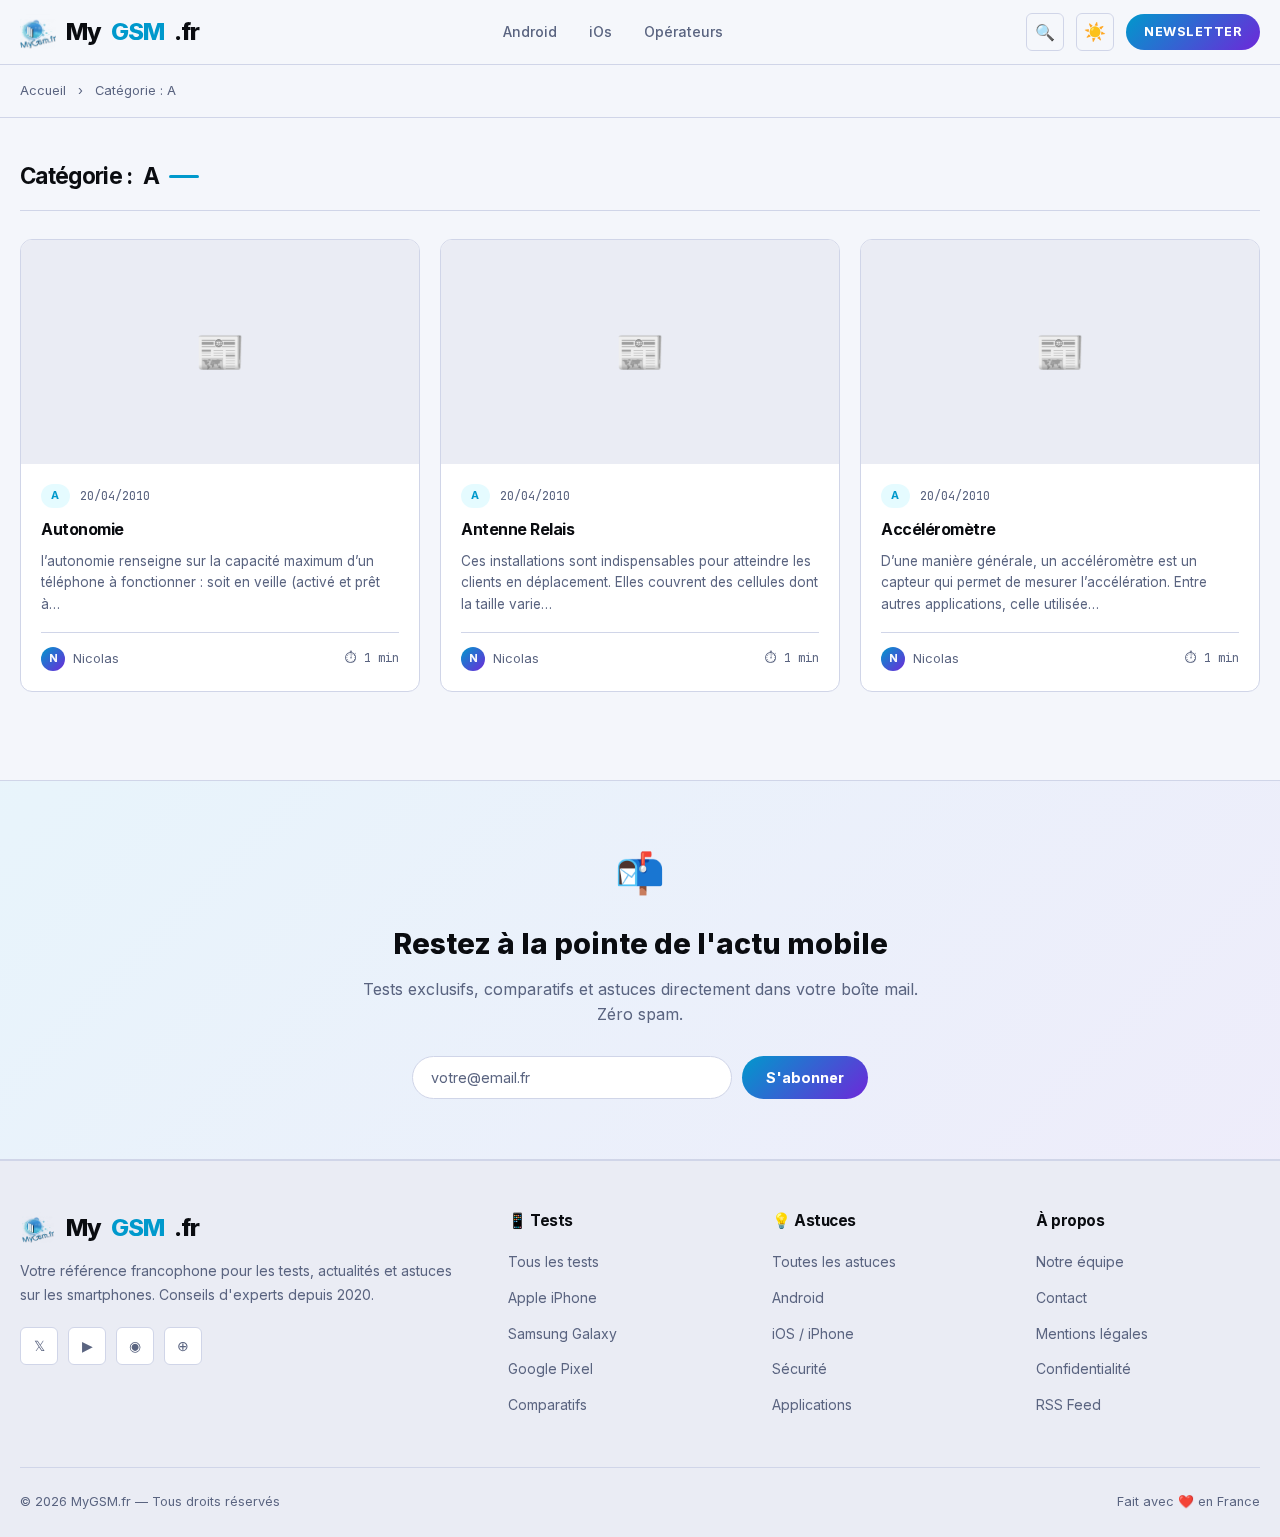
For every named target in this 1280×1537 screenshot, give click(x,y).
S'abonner (805, 1077)
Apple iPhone (552, 1297)
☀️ (1095, 32)
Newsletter (1193, 31)
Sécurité (799, 1368)
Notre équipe (1080, 1261)
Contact (1061, 1297)
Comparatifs (547, 1404)
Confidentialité (1083, 1368)
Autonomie (82, 529)
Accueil (43, 90)
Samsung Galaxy (562, 1333)
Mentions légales (1092, 1333)
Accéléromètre (938, 529)
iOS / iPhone (813, 1333)
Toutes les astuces (834, 1261)
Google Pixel (550, 1368)
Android (530, 31)
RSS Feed (1068, 1404)
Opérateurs (683, 31)
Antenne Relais (517, 529)
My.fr (132, 31)
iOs (600, 31)
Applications (812, 1404)
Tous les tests (553, 1261)
